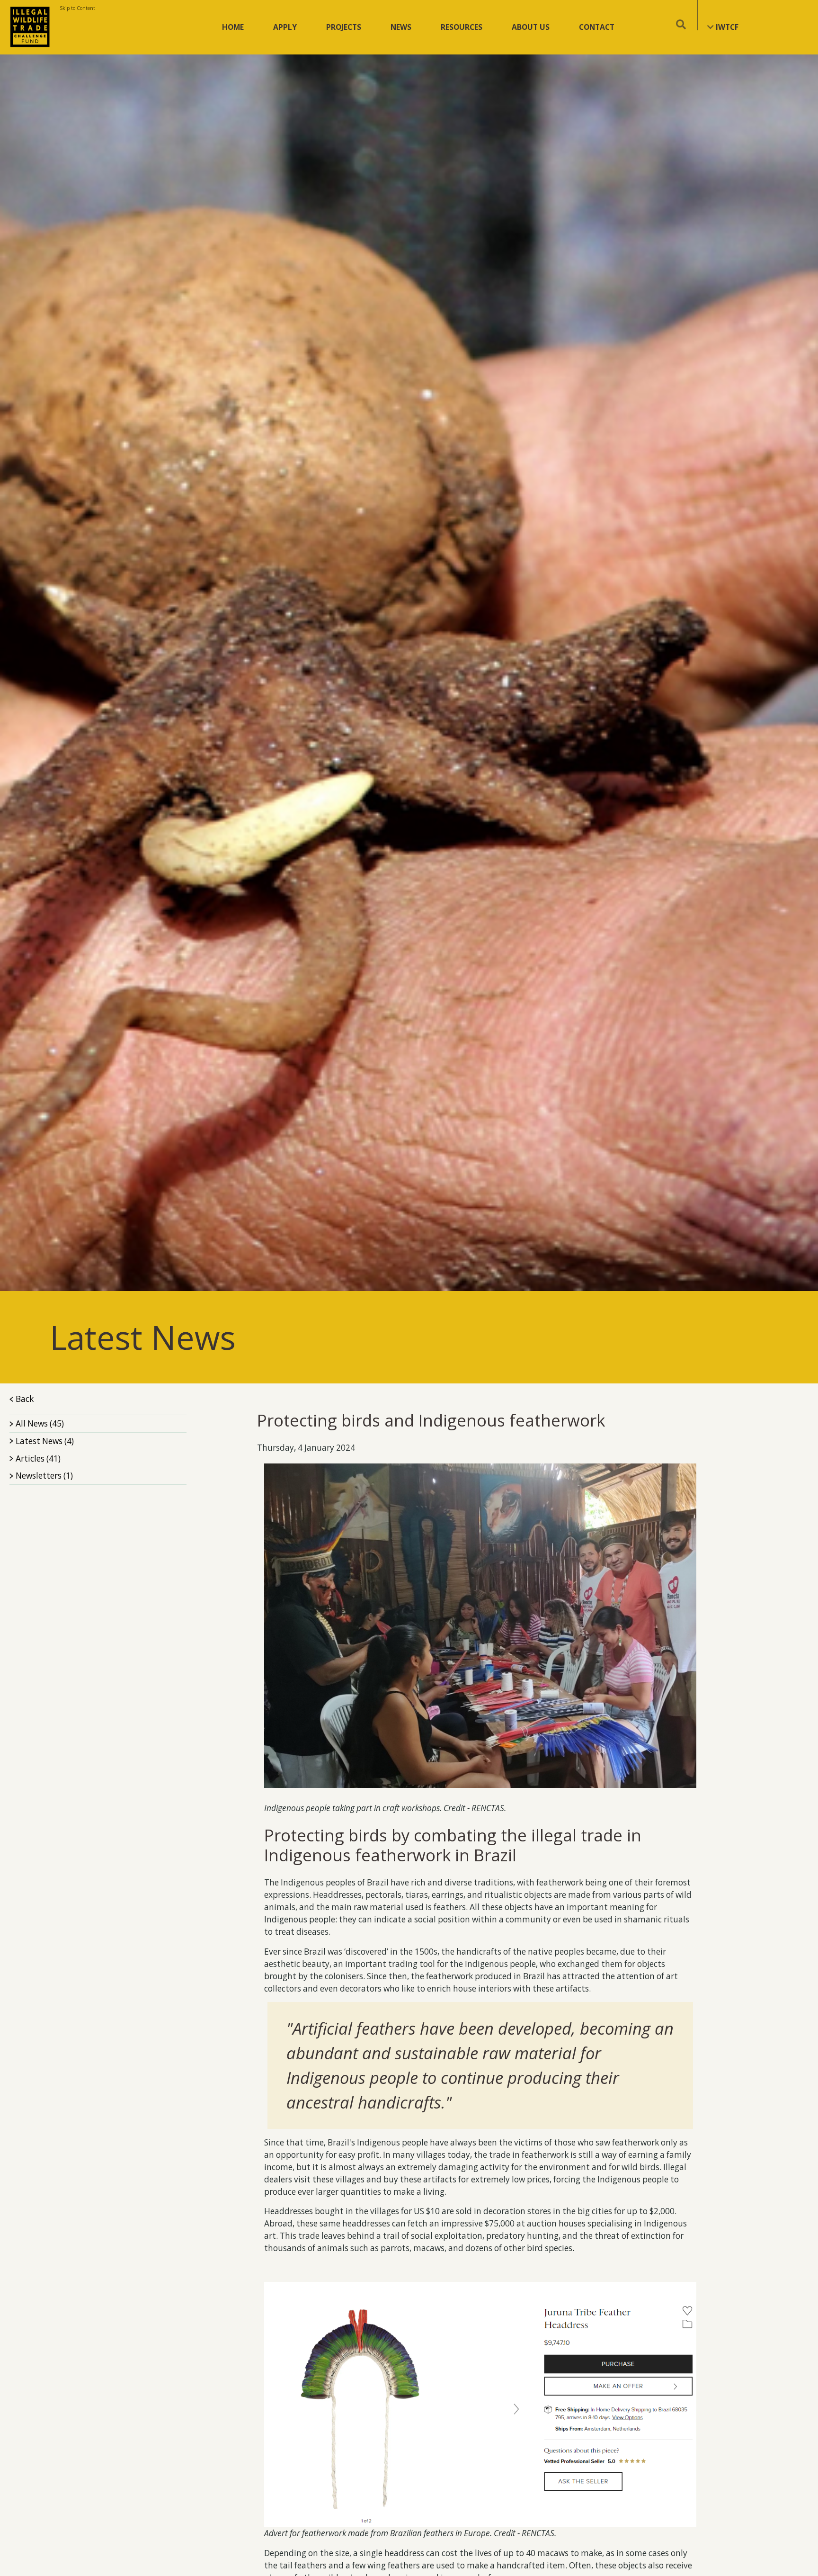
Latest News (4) (45, 1441)
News (401, 27)
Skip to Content (77, 8)
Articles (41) (38, 1459)
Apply (285, 27)
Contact (597, 27)
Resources (462, 27)
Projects (344, 27)
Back (24, 1399)
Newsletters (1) (44, 1476)
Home (233, 27)
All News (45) (40, 1423)
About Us (531, 27)
